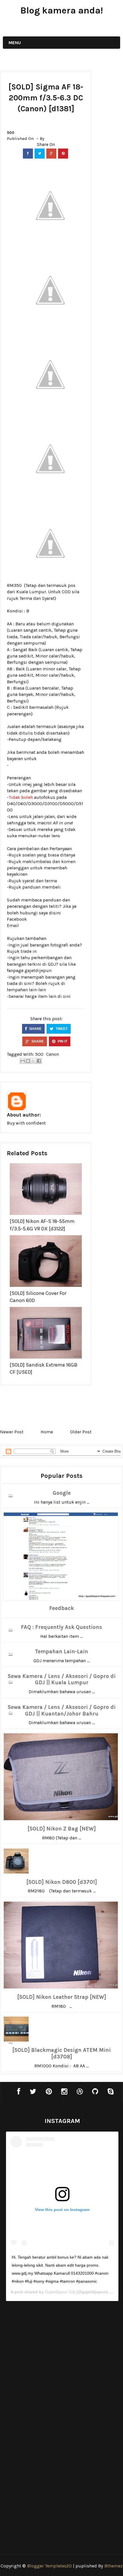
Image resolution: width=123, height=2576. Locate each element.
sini (67, 996)
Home (47, 1432)
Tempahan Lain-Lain (61, 1652)
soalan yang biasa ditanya (49, 855)
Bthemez (114, 2566)
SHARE (35, 1029)
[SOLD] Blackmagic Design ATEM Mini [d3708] (61, 2053)
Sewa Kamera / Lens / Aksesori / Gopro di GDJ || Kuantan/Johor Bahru (62, 1710)
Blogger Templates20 (49, 2566)
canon (52, 1054)
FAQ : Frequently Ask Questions (61, 1627)
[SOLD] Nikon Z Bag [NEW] (62, 1829)
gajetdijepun (38, 970)
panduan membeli (41, 887)
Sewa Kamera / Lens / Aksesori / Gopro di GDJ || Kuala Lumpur (62, 1680)
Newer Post (12, 1432)
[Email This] (23, 1061)
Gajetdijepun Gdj (60, 2292)
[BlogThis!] (28, 1061)
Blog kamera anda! (62, 10)
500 (11, 133)
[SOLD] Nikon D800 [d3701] (62, 1882)
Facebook (17, 919)
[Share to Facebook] (39, 1061)
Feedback (61, 1608)
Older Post (81, 1432)
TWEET (61, 1029)
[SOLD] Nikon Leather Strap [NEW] (62, 1997)
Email (13, 925)
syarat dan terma (40, 881)
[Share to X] (33, 1061)
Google (62, 1493)
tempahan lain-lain (26, 990)
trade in (29, 951)
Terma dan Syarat (37, 598)
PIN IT (62, 1041)
